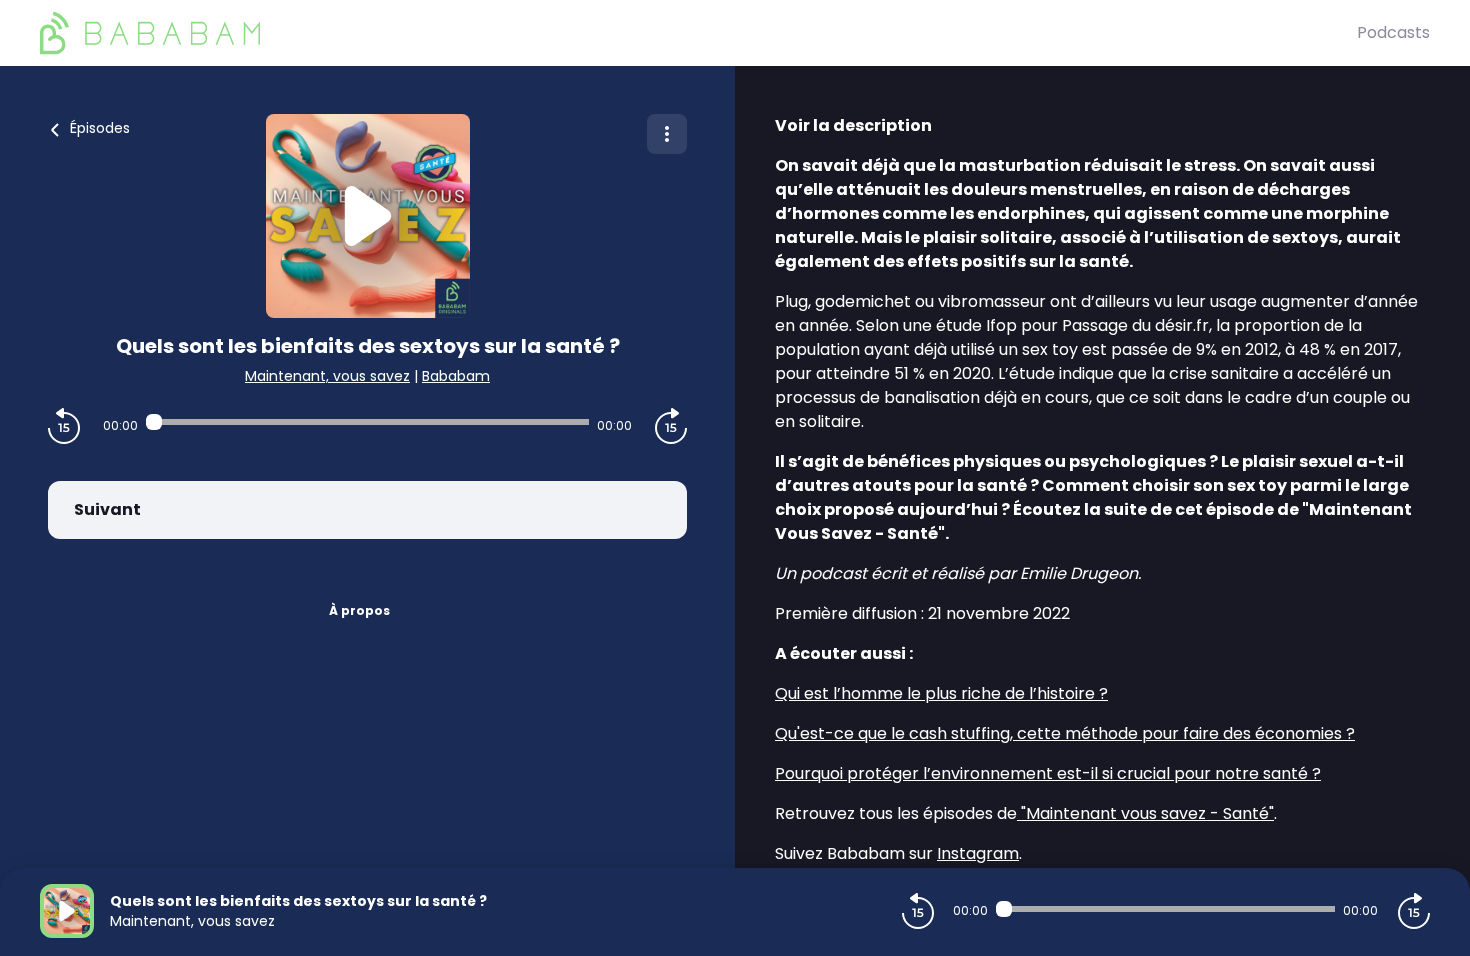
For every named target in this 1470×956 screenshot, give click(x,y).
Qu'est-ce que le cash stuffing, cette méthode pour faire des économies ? (1065, 733)
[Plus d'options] (667, 134)
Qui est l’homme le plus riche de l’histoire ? (941, 693)
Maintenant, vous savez (327, 376)
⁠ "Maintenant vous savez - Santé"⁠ (1145, 813)
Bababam (456, 376)
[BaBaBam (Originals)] (698, 33)
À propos (359, 610)
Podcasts (1393, 32)
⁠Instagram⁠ (978, 853)
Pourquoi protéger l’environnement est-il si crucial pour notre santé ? (1048, 773)
